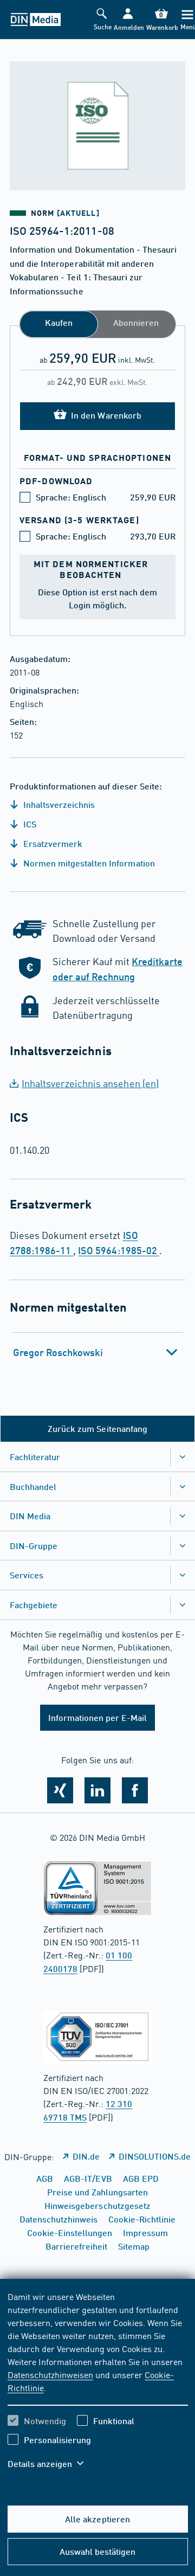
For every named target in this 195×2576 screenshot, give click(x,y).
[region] (98, 2387)
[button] (128, 20)
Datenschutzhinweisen (50, 2374)
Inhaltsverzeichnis (58, 804)
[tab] (98, 1352)
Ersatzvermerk (52, 843)
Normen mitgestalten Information (88, 863)
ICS (29, 824)
